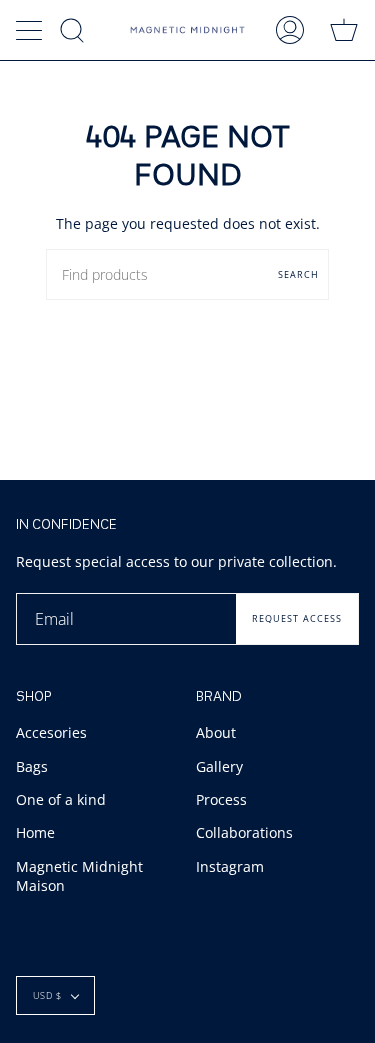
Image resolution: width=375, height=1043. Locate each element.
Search (298, 274)
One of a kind (61, 799)
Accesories (51, 732)
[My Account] (290, 30)
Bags (32, 766)
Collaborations (244, 832)
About (216, 732)
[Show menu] (31, 30)
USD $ (47, 995)
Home (35, 832)
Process (221, 799)
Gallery (219, 766)
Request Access (297, 618)
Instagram (230, 866)
